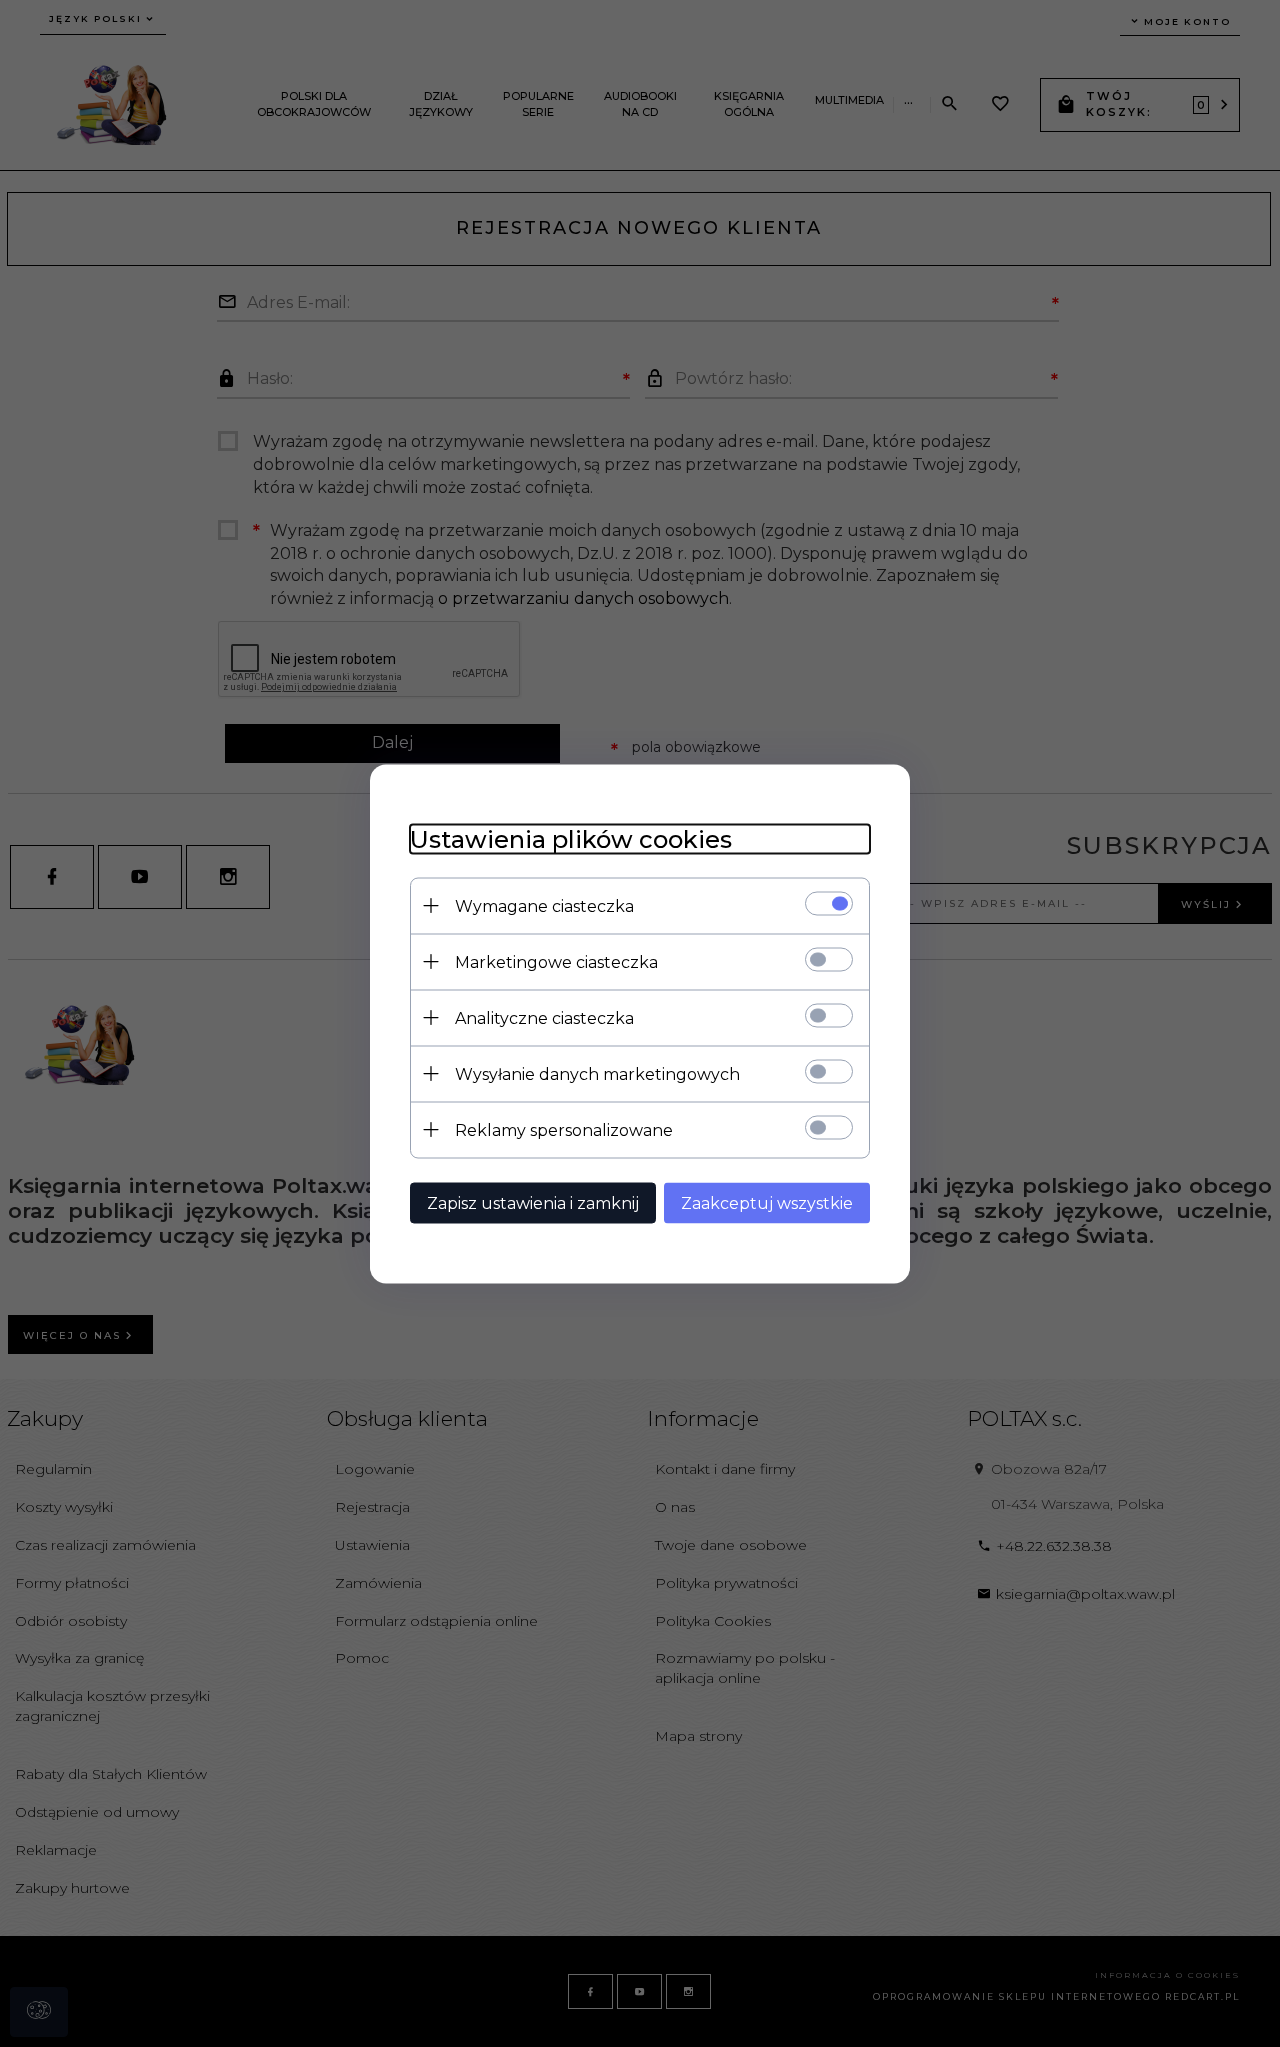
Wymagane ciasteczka (544, 905)
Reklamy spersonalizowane (564, 1129)
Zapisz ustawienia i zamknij (533, 1202)
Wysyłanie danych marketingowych (597, 1073)
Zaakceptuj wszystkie (767, 1202)
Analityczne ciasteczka (544, 1017)
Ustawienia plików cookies (571, 838)
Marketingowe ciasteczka (556, 961)
